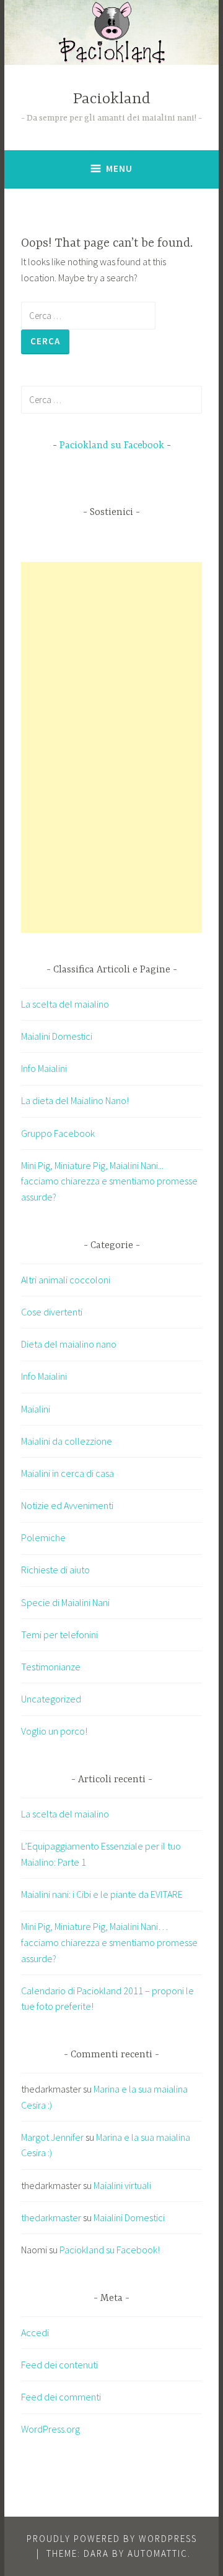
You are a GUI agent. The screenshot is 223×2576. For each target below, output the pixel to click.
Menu (119, 168)
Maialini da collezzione (67, 1441)
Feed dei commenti (61, 2397)
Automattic (158, 2553)
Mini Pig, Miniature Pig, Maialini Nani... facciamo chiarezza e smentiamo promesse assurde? (109, 1181)
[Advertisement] (114, 747)
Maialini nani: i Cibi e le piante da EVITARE (102, 1894)
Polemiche (43, 1537)
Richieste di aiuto (55, 1570)
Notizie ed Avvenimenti (67, 1505)
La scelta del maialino (65, 1004)
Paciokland (112, 99)
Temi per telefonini (59, 1634)
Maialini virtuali (122, 2185)
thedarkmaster (51, 2217)
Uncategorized (51, 1699)
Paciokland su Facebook (112, 446)
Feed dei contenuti (59, 2365)
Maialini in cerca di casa (68, 1473)
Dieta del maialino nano (69, 1344)
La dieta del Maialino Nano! (75, 1100)
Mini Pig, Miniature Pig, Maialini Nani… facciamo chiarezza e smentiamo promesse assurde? (109, 1942)
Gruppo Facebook (58, 1133)
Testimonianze (51, 1667)
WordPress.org (50, 2429)
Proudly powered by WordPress (112, 2539)
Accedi (35, 2332)
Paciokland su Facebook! (110, 2250)
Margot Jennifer (52, 2137)
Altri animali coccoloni (66, 1280)
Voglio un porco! (54, 1731)
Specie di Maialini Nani (65, 1602)
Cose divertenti (52, 1312)
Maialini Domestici (57, 1036)
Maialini (36, 1409)
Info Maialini (44, 1068)
